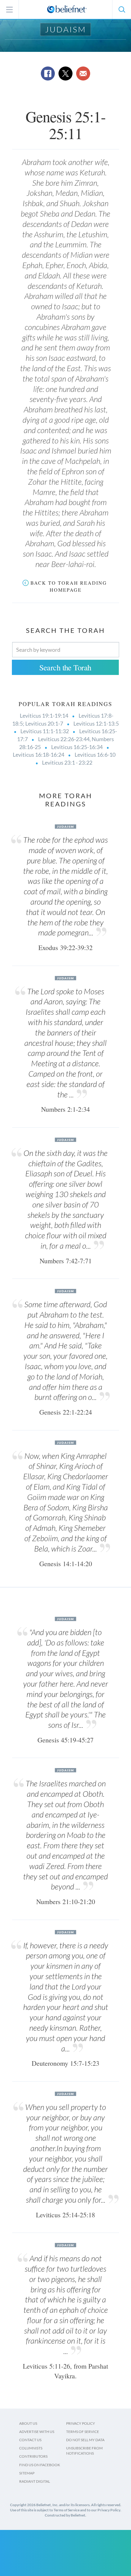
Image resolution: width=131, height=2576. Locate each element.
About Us (28, 2423)
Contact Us (30, 2440)
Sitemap (27, 2473)
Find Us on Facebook (40, 2465)
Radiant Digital (35, 2481)
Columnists (31, 2448)
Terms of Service (83, 2432)
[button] (122, 9)
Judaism (66, 29)
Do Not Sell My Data (85, 2440)
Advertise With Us (37, 2432)
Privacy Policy (81, 2423)
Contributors (33, 2456)
